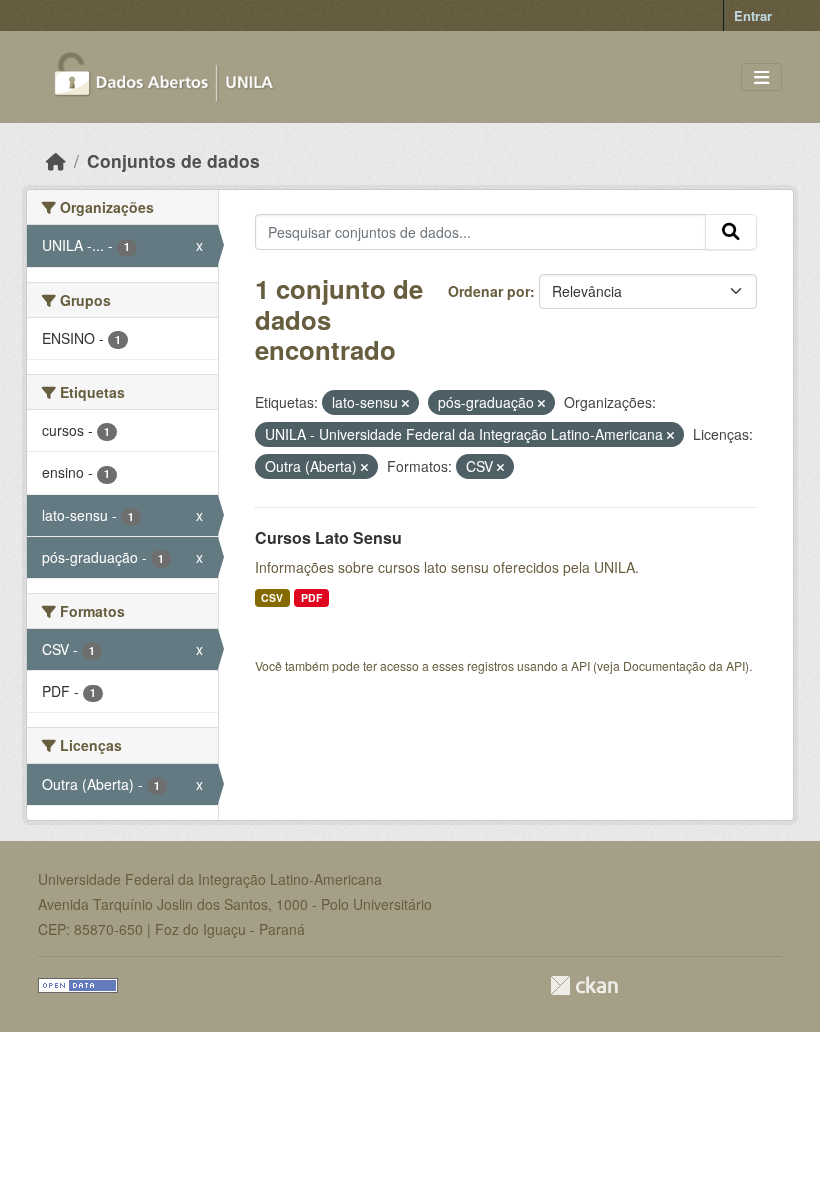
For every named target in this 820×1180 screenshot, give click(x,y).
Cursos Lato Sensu (328, 537)
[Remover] (405, 403)
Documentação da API (684, 665)
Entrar (753, 15)
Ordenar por (489, 291)
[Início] (56, 160)
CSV (272, 597)
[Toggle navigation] (761, 77)
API (580, 665)
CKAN (584, 985)
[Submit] (731, 232)
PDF (311, 597)
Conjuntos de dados (173, 160)
